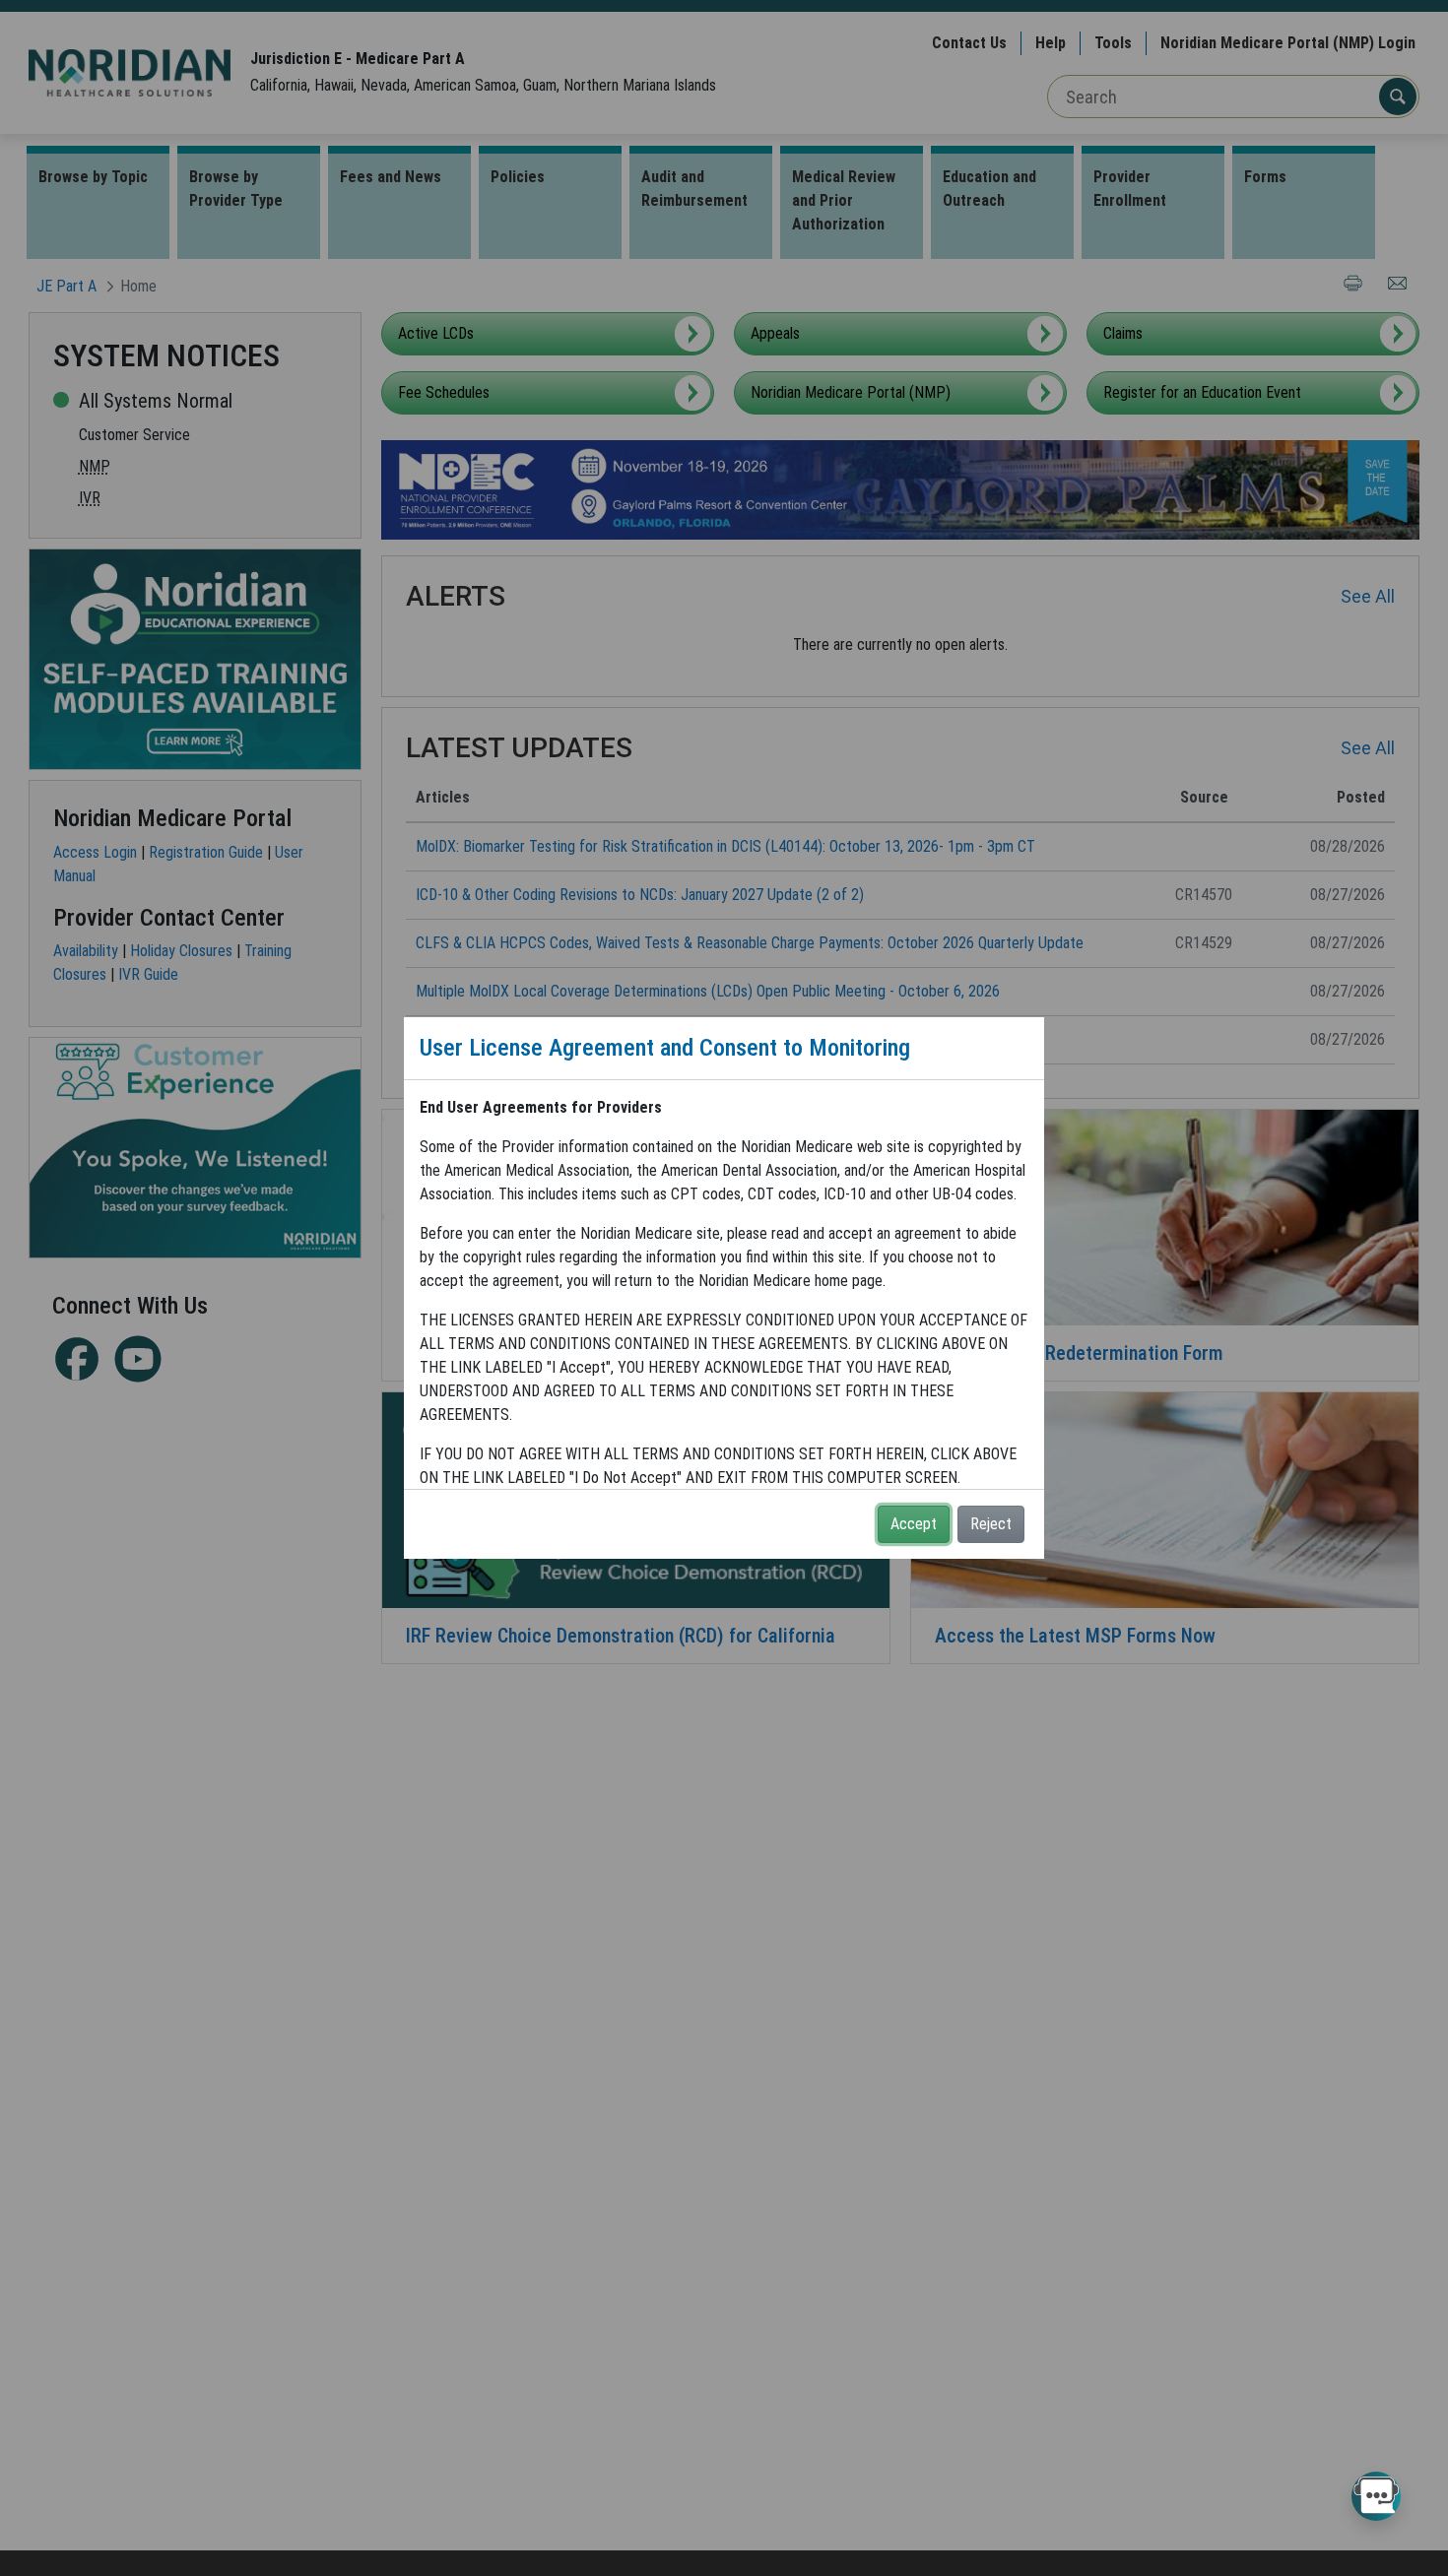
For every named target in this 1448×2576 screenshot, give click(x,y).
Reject (991, 1524)
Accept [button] (914, 1524)
